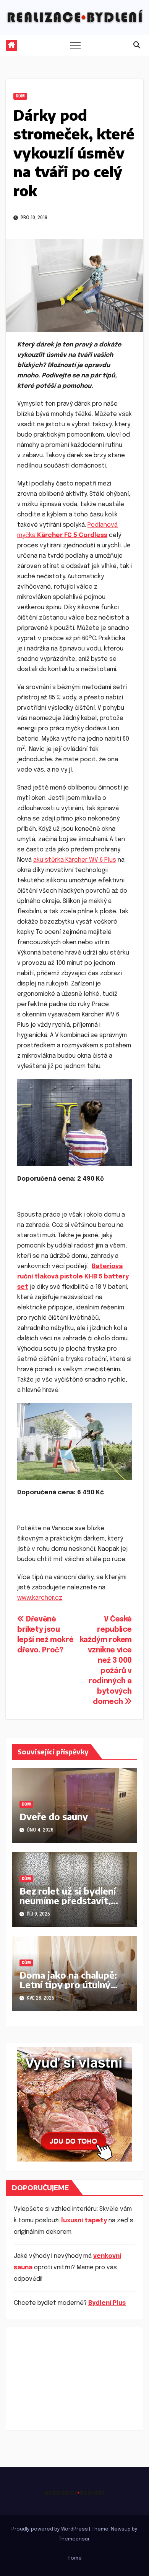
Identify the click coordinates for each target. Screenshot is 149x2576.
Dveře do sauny (54, 1816)
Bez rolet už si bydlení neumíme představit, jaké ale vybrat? (68, 1900)
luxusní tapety (84, 2221)
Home (75, 2558)
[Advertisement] (74, 2379)
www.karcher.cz (40, 1598)
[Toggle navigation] (75, 45)
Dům (20, 96)
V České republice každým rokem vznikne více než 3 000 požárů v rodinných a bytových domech (106, 1661)
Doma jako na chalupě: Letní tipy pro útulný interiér (68, 1984)
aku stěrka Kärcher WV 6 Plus (75, 860)
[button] (137, 45)
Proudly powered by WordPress (50, 2529)
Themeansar (74, 2539)
